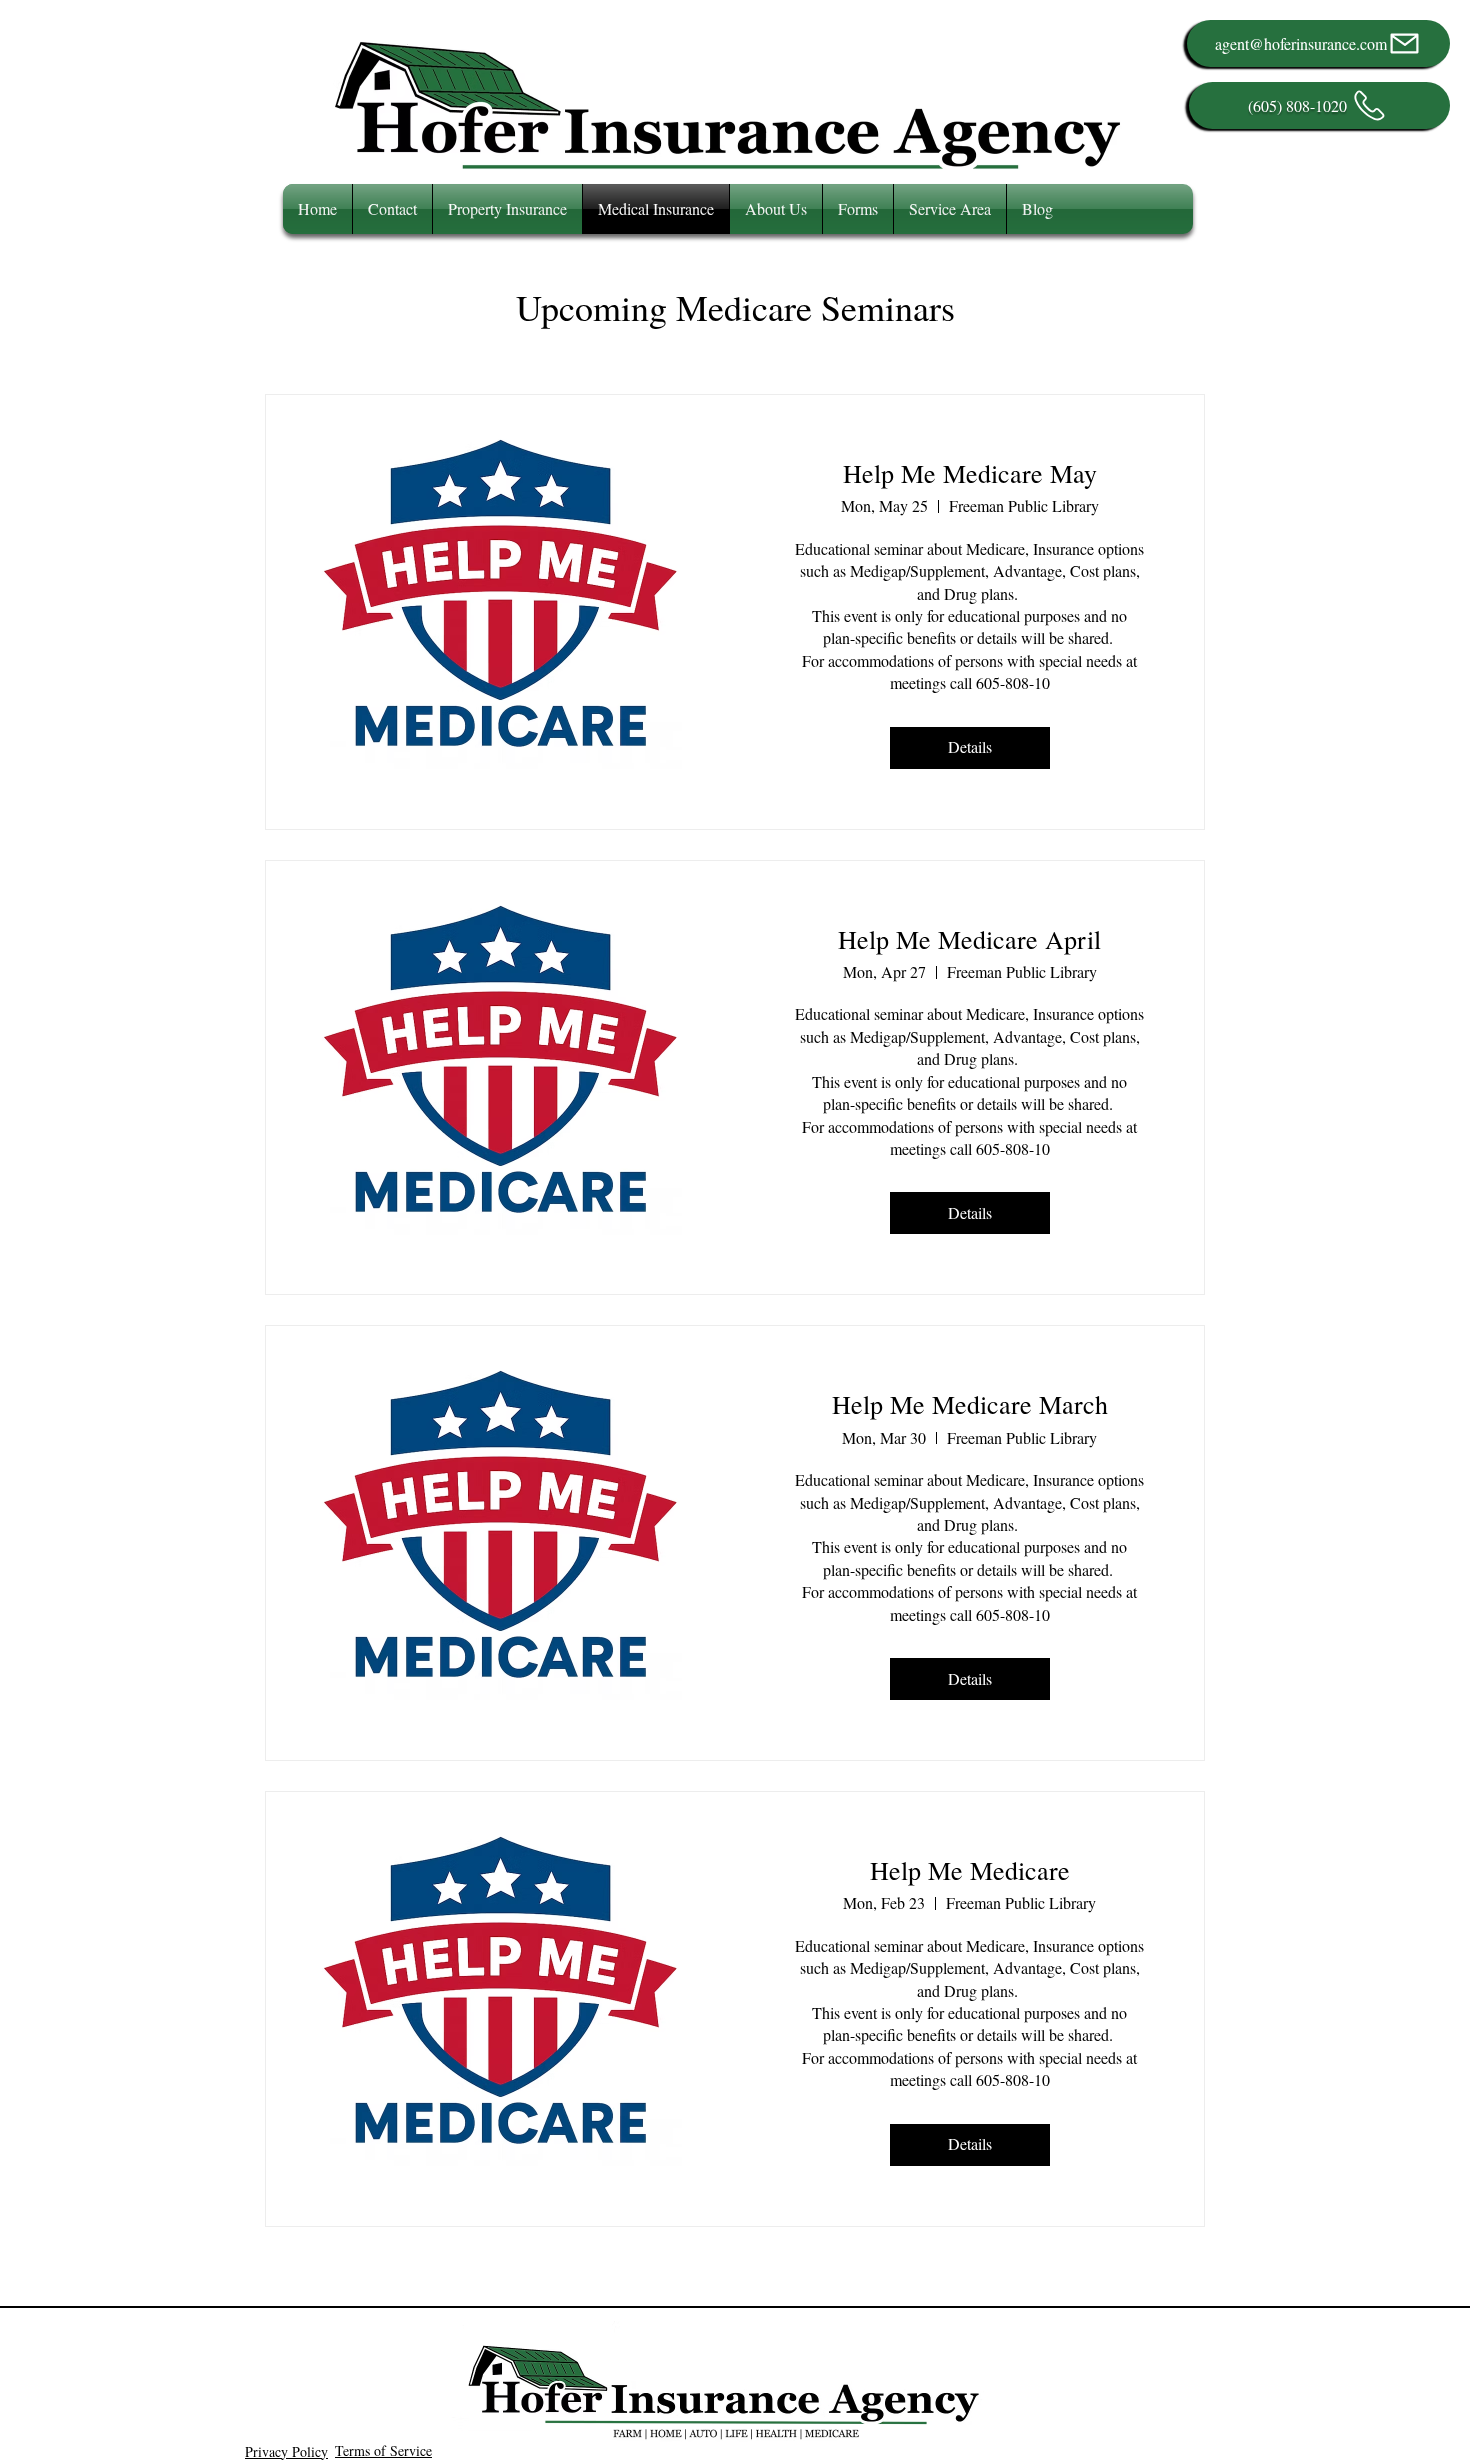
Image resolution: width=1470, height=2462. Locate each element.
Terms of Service (383, 2450)
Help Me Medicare (970, 1870)
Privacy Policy (286, 2451)
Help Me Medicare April (969, 939)
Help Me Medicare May (970, 473)
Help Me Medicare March (970, 1404)
